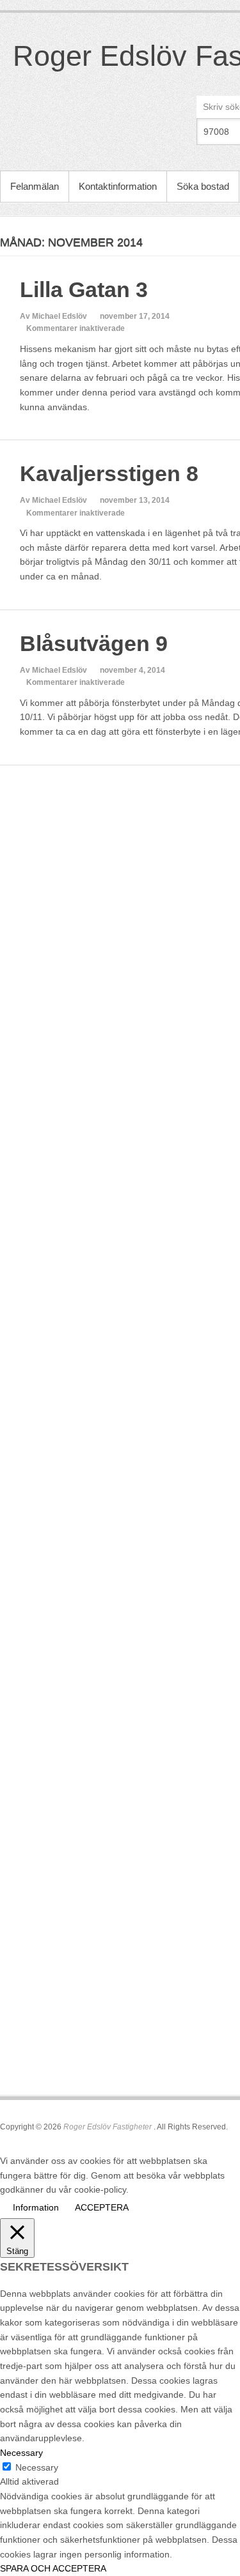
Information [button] (36, 2207)
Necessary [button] (21, 2453)
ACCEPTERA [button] (102, 2207)
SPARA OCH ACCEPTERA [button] (53, 2568)
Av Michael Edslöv (53, 316)
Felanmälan (35, 186)
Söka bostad (203, 186)
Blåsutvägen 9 (94, 643)
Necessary (37, 2467)
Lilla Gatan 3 (84, 289)
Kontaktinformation (118, 186)
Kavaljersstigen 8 (109, 473)
